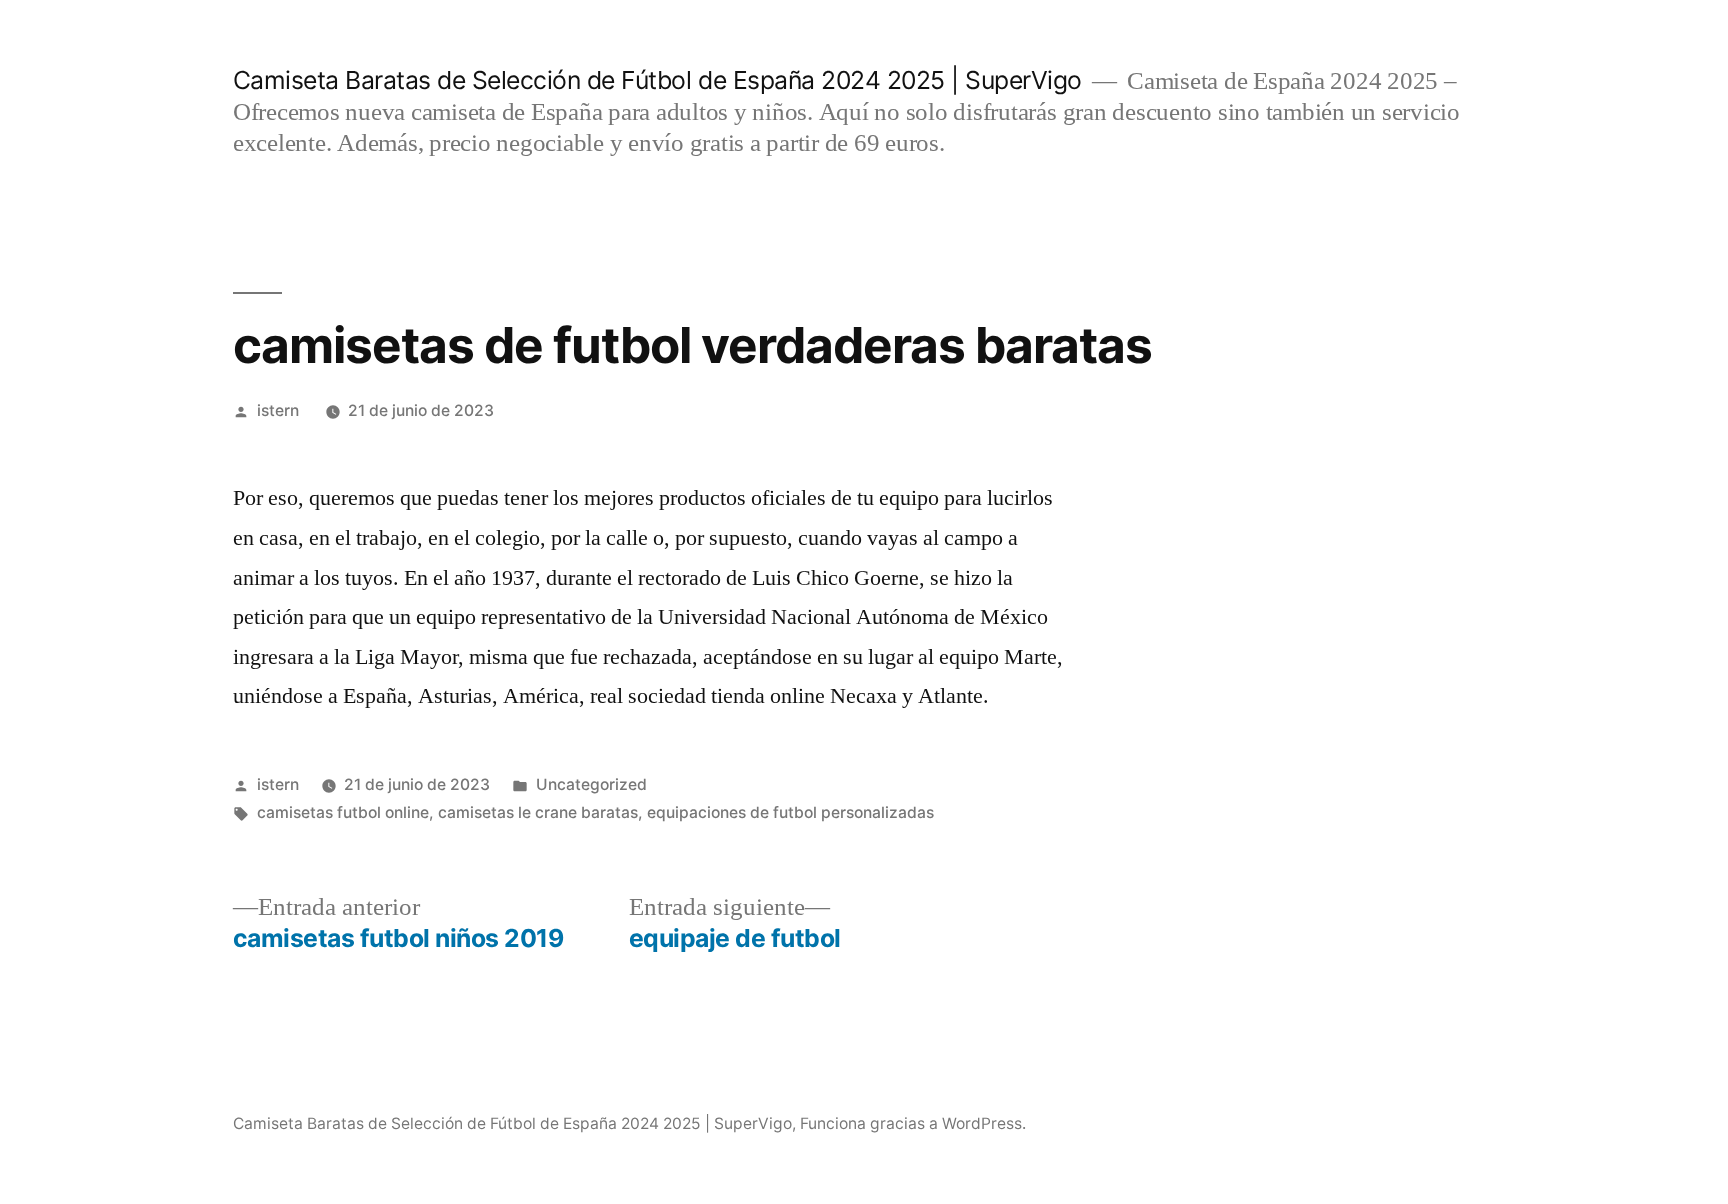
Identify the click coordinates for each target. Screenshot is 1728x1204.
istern (278, 410)
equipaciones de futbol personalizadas (790, 812)
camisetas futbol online (343, 812)
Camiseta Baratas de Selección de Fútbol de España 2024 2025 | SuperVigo (657, 80)
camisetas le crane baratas (538, 812)
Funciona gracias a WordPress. (913, 1123)
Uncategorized (591, 784)
